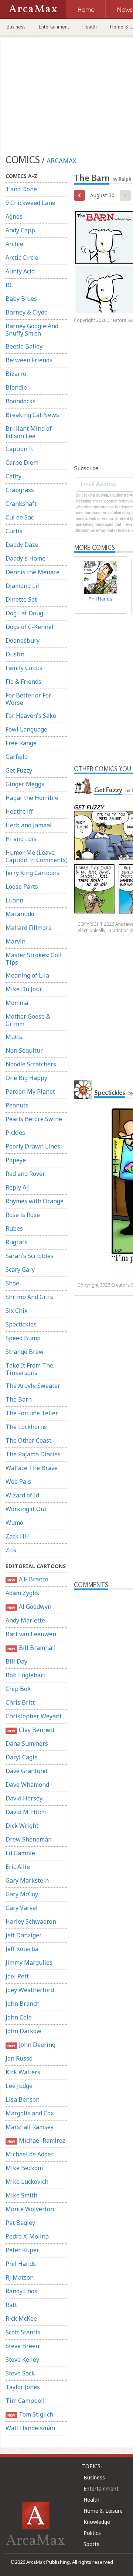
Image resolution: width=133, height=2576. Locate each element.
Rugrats (16, 1242)
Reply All (18, 1187)
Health (90, 27)
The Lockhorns (26, 1427)
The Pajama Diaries (33, 1454)
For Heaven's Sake (31, 716)
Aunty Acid (20, 271)
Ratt (11, 2305)
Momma (17, 1003)
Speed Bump (23, 1338)
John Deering (31, 2045)
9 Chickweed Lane (30, 203)
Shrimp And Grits (29, 1297)
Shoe (12, 1283)
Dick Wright (22, 1826)
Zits (11, 1550)
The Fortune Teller (32, 1413)
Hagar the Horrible (32, 798)
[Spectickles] (83, 1090)
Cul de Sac (20, 517)
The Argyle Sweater (33, 1386)
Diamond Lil (22, 586)
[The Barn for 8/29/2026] (79, 195)
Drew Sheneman (29, 1839)
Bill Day (16, 1661)
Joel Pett (17, 1976)
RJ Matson (20, 2277)
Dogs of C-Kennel (30, 627)
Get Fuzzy (19, 770)
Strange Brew (25, 1352)
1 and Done (21, 189)
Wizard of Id (22, 1495)
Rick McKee (21, 2318)
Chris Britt (20, 1702)
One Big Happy (26, 1078)
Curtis (14, 531)
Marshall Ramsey (30, 2127)
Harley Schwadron (31, 1921)
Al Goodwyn (29, 1607)
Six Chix (16, 1311)
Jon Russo (19, 2058)
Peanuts (17, 1105)
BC (9, 285)
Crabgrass (20, 490)
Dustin (15, 654)
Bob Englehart (25, 1675)
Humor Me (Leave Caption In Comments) (37, 856)
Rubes (14, 1228)
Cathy (13, 476)
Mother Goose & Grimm (28, 1020)
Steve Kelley (22, 2360)
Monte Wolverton (30, 2209)
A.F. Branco (28, 1579)
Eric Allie (18, 1867)
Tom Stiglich (30, 2414)
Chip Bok (18, 1689)
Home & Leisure (103, 2511)
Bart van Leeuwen (31, 1634)
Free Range (21, 743)
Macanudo (20, 914)
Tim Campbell (25, 2401)
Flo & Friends (23, 682)
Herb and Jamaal (29, 825)
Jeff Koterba (22, 1949)
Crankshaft (21, 504)
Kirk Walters (23, 2072)
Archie (14, 244)
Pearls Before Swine (34, 1119)
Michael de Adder (30, 2154)
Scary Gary (20, 1269)
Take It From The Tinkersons (29, 1369)
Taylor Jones (23, 2387)
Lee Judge (19, 2086)
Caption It (19, 449)
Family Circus (24, 668)
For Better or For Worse (28, 699)
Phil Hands (21, 2264)
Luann (14, 900)
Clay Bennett (31, 1730)
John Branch (23, 2004)
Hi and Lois (21, 839)
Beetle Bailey (24, 346)
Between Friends (29, 360)
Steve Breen (22, 2346)
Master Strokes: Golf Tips (34, 959)
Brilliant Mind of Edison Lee (29, 432)
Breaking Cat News (32, 415)
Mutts (14, 1037)
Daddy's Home (25, 558)
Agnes (14, 216)
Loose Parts (22, 887)
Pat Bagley (20, 2223)
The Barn (19, 1399)
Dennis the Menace (33, 572)
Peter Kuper (22, 2250)
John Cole (19, 2017)
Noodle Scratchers (31, 1064)
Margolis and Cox (30, 2113)
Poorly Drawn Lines (33, 1146)
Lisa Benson (23, 2099)
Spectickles (21, 1324)
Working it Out (26, 1509)
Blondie (16, 387)
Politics (92, 2533)
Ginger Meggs (25, 784)
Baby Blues (21, 299)
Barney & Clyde (27, 312)
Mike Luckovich (27, 2182)
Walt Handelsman (30, 2428)
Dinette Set (21, 599)
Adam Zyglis (22, 1593)
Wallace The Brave (32, 1468)
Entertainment (54, 27)
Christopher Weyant (34, 1716)
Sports (91, 2544)
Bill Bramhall (31, 1648)
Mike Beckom (24, 2168)
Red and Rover (25, 1174)
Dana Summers (27, 1743)
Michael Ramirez (36, 2140)
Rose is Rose (23, 1215)
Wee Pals (18, 1482)
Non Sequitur (24, 1050)
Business (16, 27)
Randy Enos (21, 2291)
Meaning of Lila (27, 975)
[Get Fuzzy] (83, 787)
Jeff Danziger (24, 1935)
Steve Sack (20, 2373)
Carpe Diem (22, 463)
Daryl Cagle (22, 1757)
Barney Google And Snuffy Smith (32, 330)
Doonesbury (23, 640)
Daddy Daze (22, 545)
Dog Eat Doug (24, 613)
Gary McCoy (22, 1894)
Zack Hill (18, 1536)
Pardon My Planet (30, 1092)
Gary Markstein (27, 1880)
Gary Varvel (22, 1908)
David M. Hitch (26, 1812)
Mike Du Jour (24, 989)
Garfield (17, 757)
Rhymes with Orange (35, 1201)
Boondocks (21, 401)
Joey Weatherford (30, 1990)
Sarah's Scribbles (30, 1256)
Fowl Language (26, 729)
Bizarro (16, 374)
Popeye (16, 1160)
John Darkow (23, 2031)
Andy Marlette (25, 1620)
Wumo (14, 1523)
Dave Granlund (26, 1771)
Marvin (16, 941)
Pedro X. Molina (27, 2236)
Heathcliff (19, 811)
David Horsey (24, 1798)
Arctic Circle (22, 258)
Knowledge (97, 2522)
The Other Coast (28, 1440)
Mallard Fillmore (29, 928)
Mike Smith (21, 2195)
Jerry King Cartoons (33, 873)
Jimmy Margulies (29, 1963)
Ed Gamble (20, 1853)
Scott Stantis (23, 2332)
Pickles (15, 1133)
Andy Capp (20, 230)
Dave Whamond (27, 1785)
